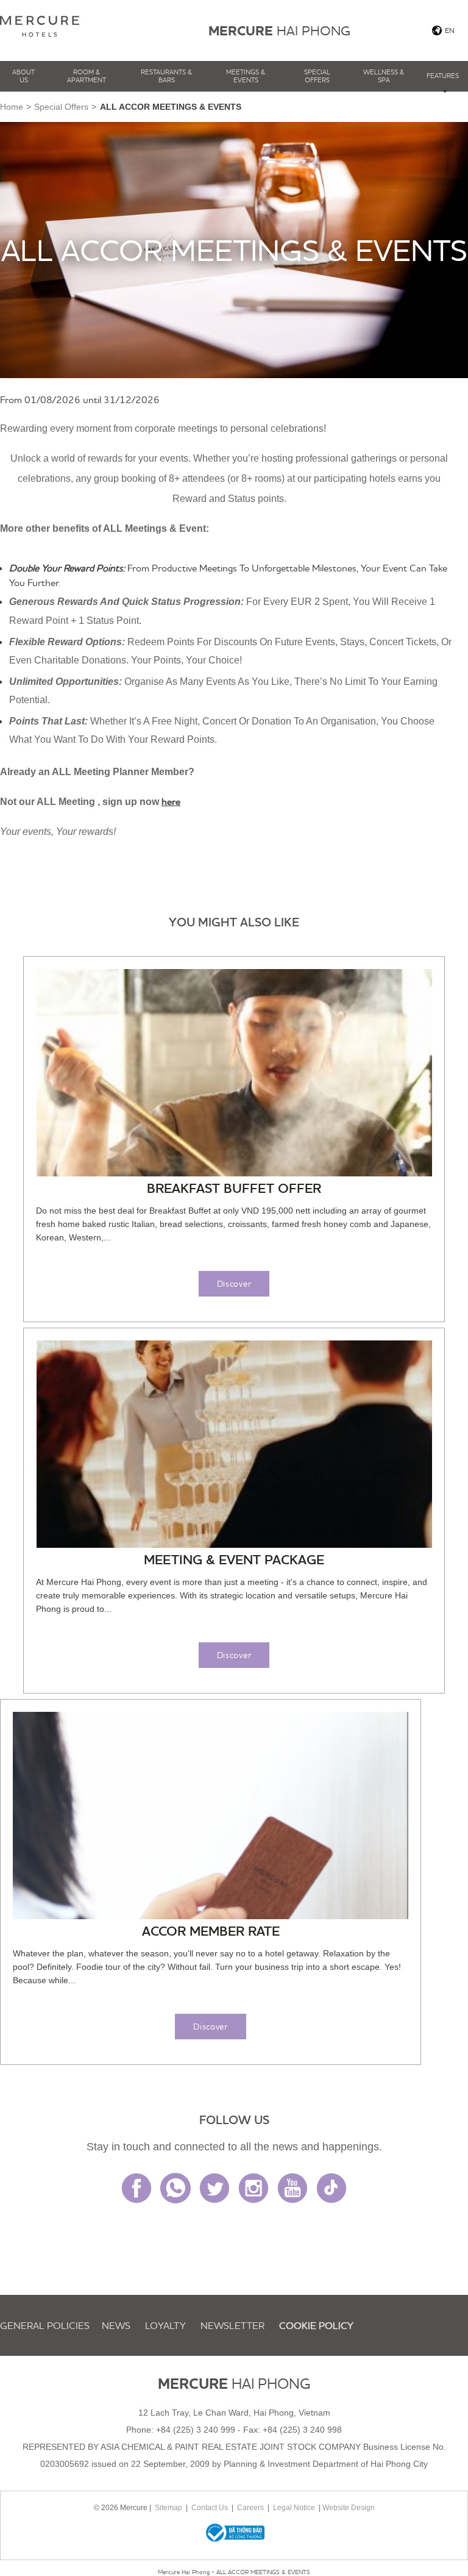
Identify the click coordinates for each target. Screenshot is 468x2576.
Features (443, 76)
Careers (250, 2508)
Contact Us (210, 2508)
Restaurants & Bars (166, 76)
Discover (234, 1284)
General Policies (45, 2325)
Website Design (349, 2508)
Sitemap (168, 2508)
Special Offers (317, 76)
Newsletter (232, 2325)
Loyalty (165, 2325)
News (116, 2325)
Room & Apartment (87, 76)
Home (12, 107)
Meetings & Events (246, 76)
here (171, 801)
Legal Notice (294, 2508)
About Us (23, 76)
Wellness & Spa (384, 76)
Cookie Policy (316, 2325)
